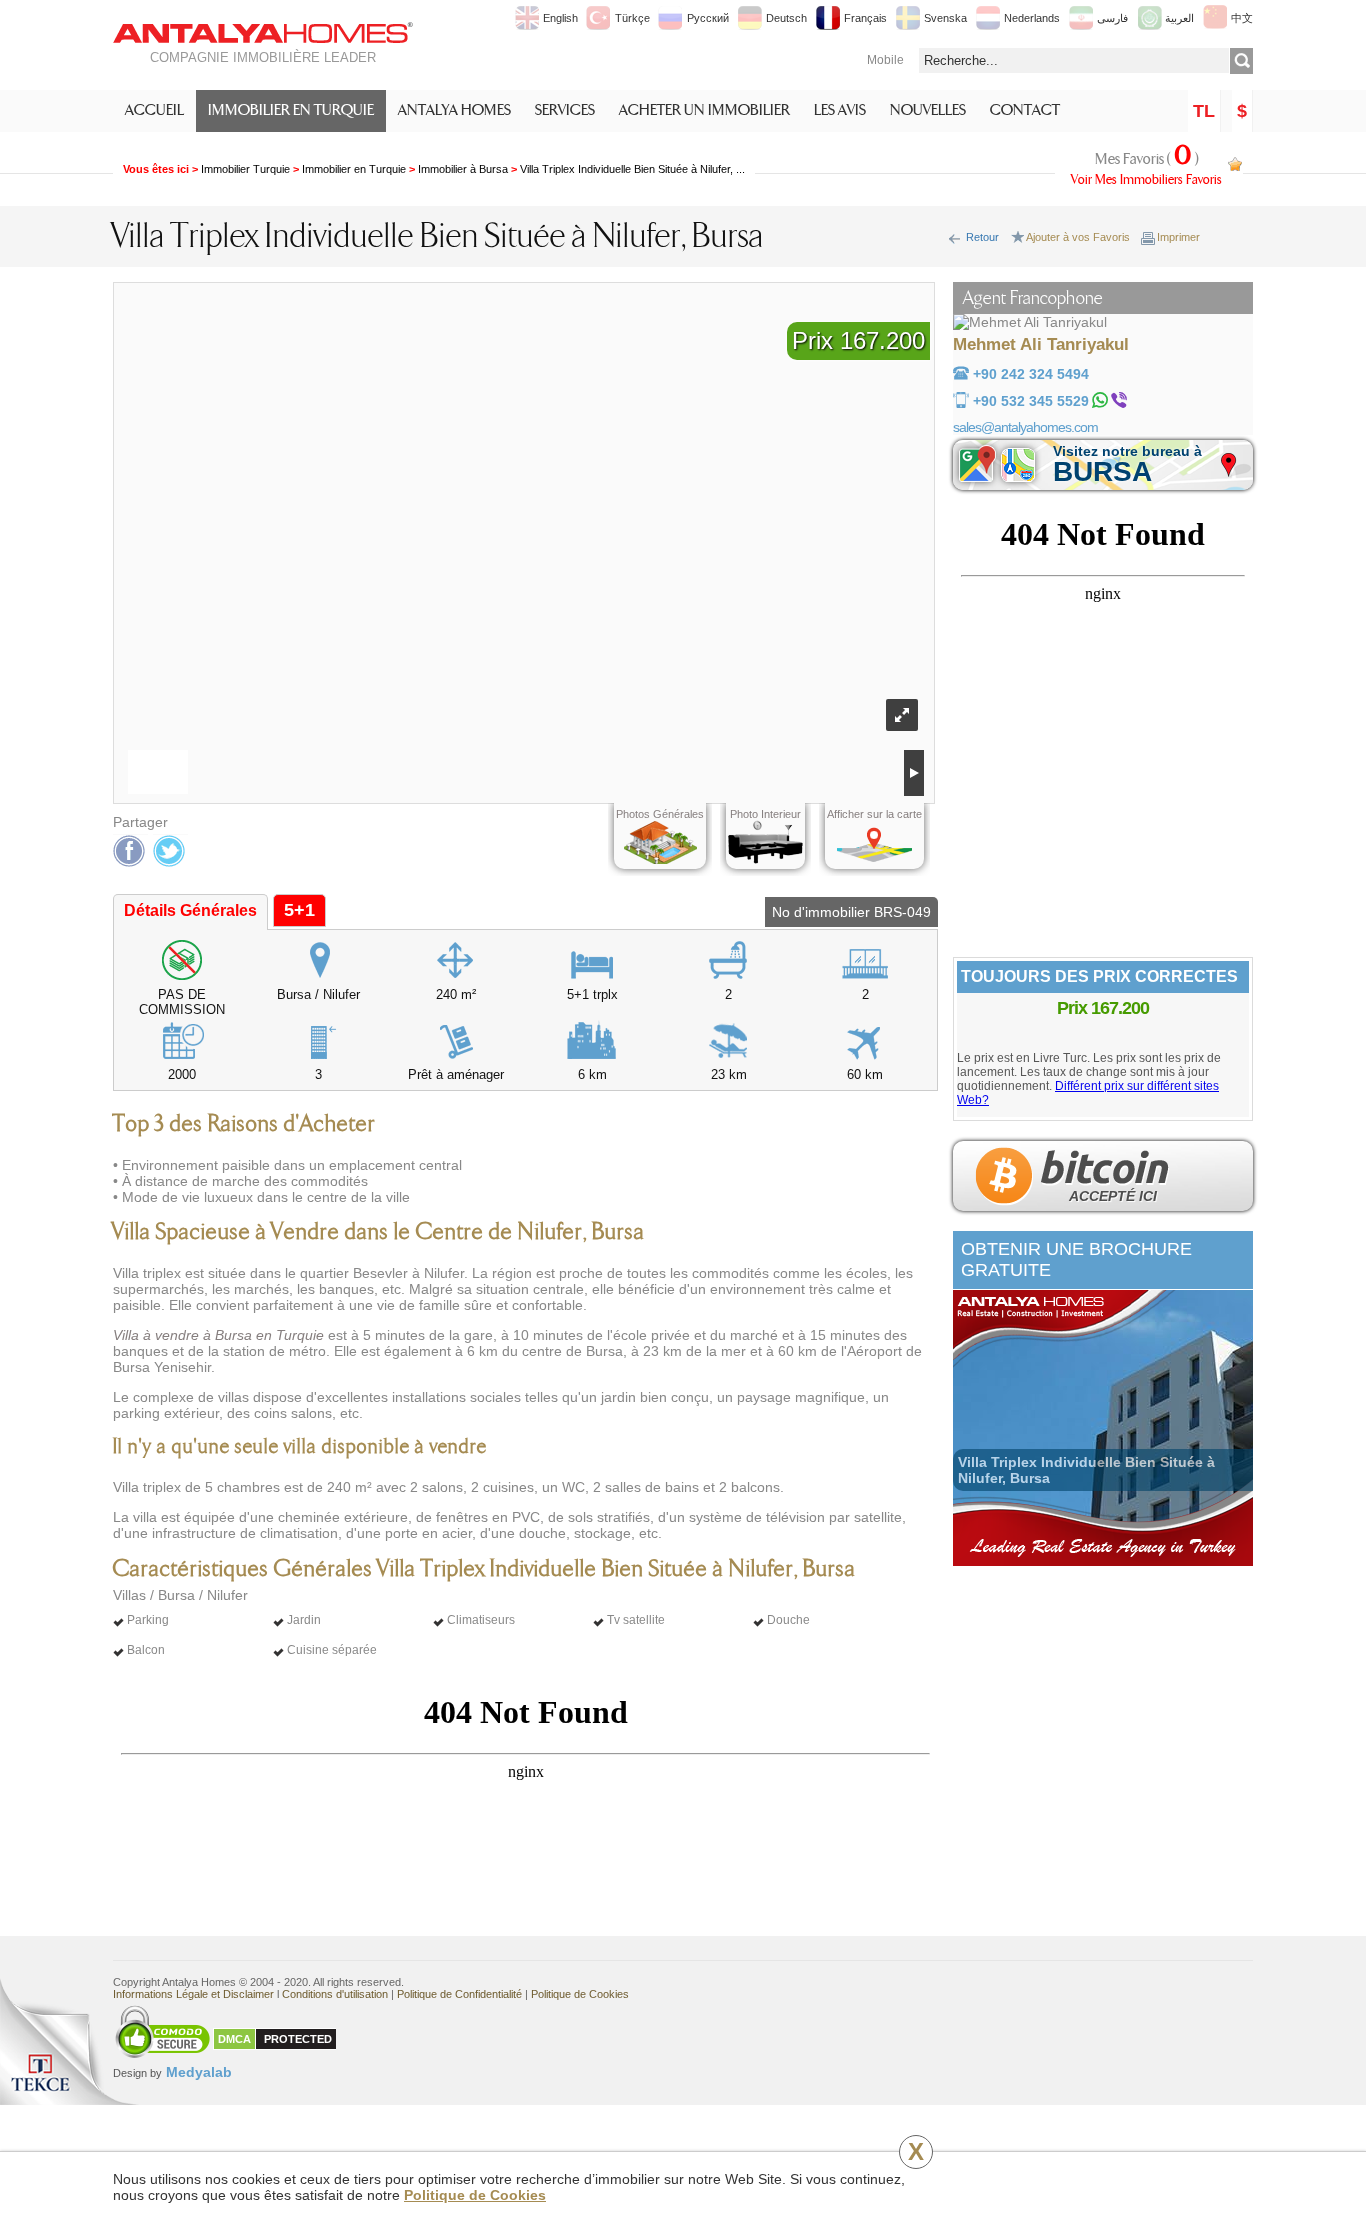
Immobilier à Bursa (463, 169)
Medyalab (172, 2072)
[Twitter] (170, 850)
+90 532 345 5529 (1031, 401)
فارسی (1112, 18)
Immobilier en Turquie (291, 110)
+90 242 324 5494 (1031, 374)
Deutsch (786, 18)
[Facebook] (130, 850)
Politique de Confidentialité (459, 1994)
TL (1204, 111)
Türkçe (632, 18)
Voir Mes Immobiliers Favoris (1146, 180)
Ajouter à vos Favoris (1078, 237)
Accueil (154, 110)
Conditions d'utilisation (335, 1994)
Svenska (945, 18)
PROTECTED (298, 2039)
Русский (708, 18)
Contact (1025, 110)
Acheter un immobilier (704, 110)
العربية (1179, 18)
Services (565, 110)
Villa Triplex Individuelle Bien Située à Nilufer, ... (632, 169)
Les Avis (840, 110)
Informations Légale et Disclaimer (193, 1994)
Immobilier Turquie (245, 169)
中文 (1242, 18)
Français (865, 18)
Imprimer (1178, 237)
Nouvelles (928, 110)
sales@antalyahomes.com (1025, 427)
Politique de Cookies (475, 2195)
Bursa (1127, 465)
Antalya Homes (454, 110)
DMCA (234, 2039)
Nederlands (1032, 18)
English (560, 18)
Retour (982, 237)
